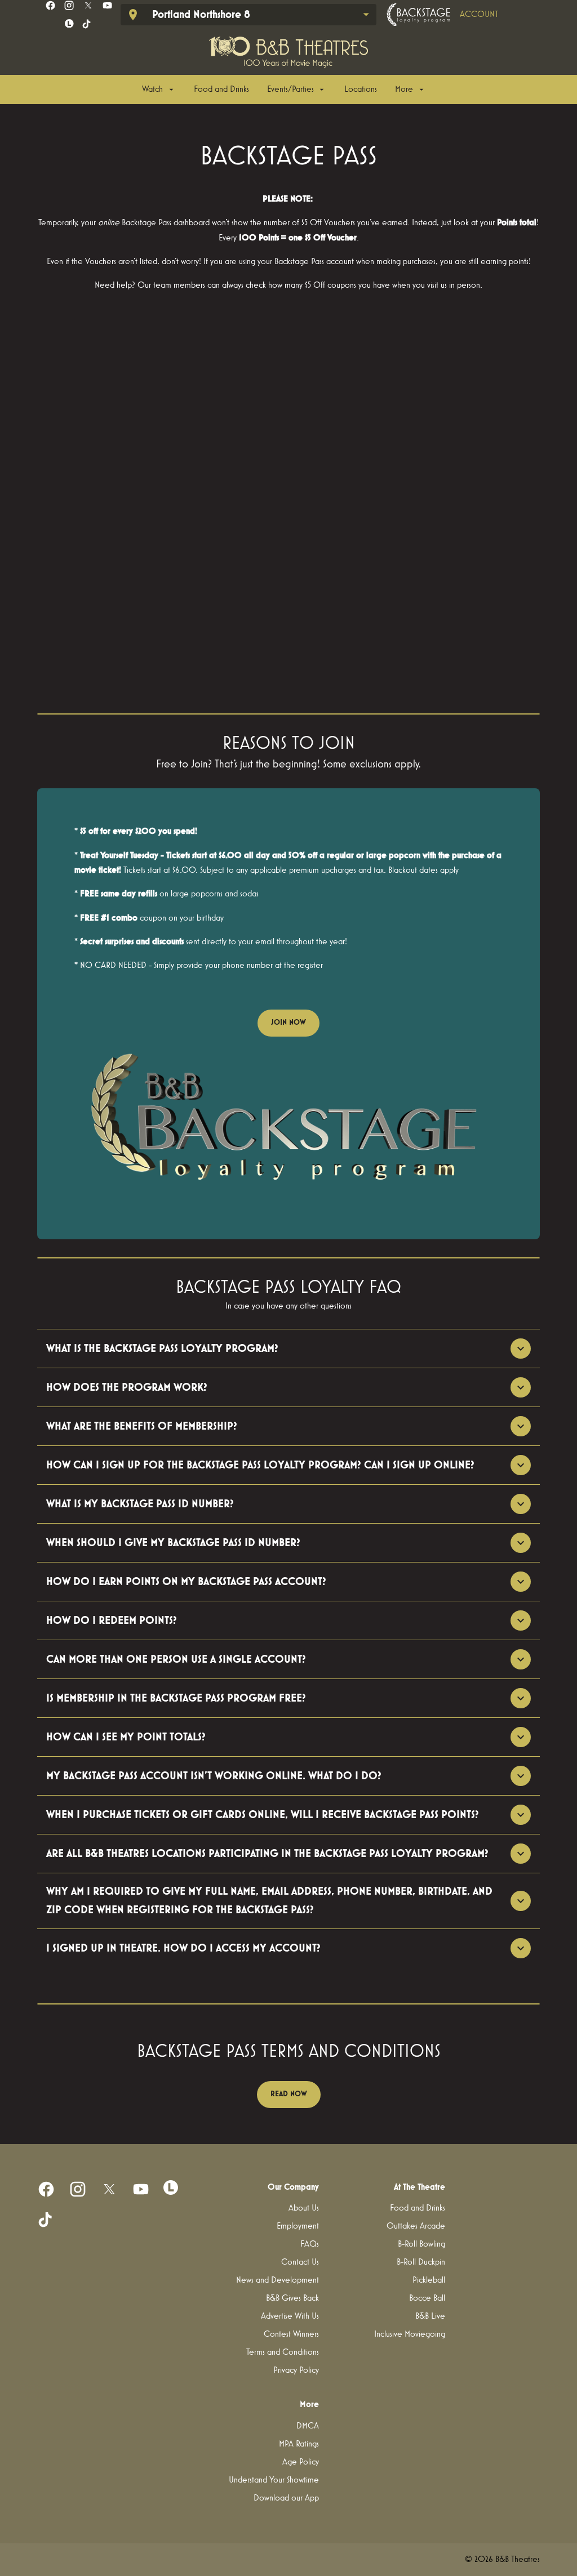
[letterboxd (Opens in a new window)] (69, 24)
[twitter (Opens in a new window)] (88, 5)
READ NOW (289, 2094)
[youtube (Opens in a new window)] (107, 5)
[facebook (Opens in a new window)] (50, 5)
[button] (288, 1124)
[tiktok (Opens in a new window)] (87, 24)
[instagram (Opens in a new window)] (69, 5)
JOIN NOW (288, 1023)
